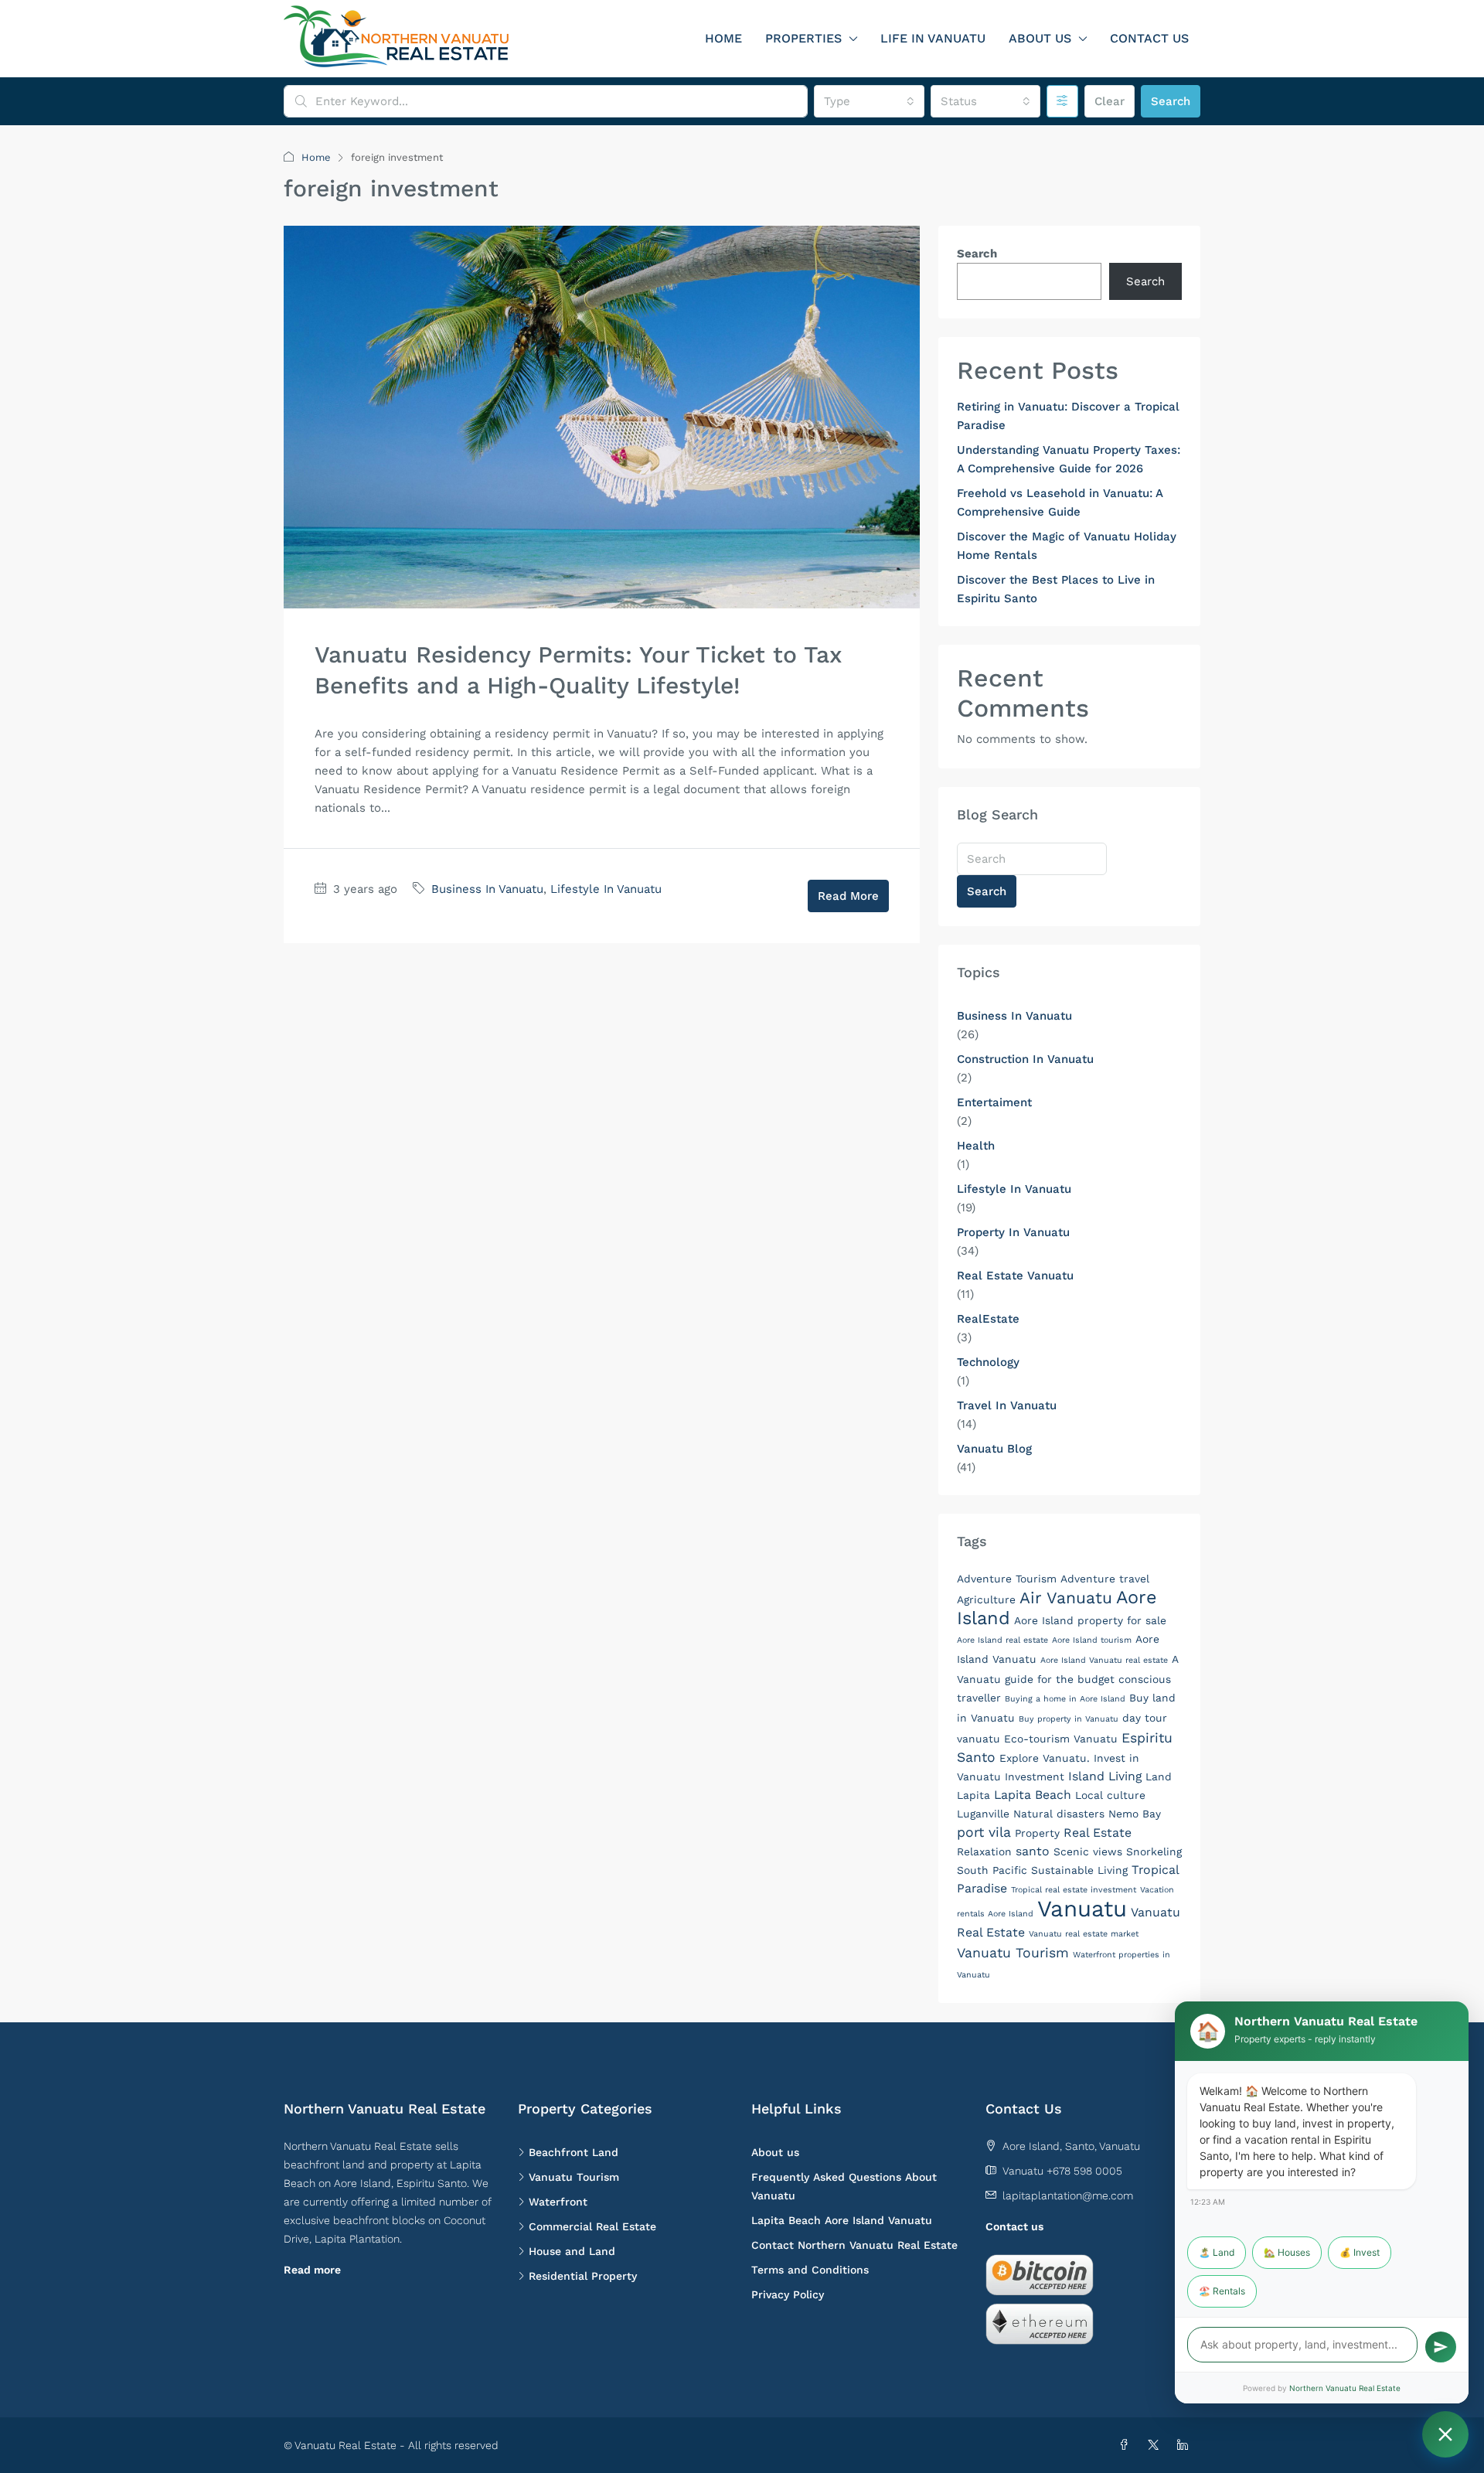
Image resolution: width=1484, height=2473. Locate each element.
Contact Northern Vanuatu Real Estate (854, 2245)
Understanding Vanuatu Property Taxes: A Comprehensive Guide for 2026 (1069, 459)
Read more (312, 2270)
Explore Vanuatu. (1045, 1758)
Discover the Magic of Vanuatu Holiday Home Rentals (1067, 546)
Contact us (1014, 2226)
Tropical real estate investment (1074, 1890)
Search (1171, 101)
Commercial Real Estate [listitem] (592, 2226)
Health (976, 1146)
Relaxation (984, 1851)
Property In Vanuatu (1013, 1232)
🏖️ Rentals (1222, 2291)
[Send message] (1441, 2347)
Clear (1110, 101)
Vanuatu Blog (994, 1449)
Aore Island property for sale (1090, 1620)
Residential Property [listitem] (583, 2276)
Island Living (1105, 1776)
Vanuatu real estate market (1084, 1934)
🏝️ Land (1217, 2252)
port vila (984, 1832)
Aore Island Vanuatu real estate (1104, 1660)
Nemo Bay (1135, 1814)
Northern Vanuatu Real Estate (1345, 2388)
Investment (1035, 1776)
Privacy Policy (788, 2294)
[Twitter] (1156, 2445)
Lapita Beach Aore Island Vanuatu (842, 2220)
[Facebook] (1127, 2445)
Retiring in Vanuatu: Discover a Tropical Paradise (1068, 416)
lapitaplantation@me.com (1068, 2195)
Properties (803, 38)
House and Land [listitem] (572, 2251)
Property (1037, 1833)
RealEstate (988, 1319)
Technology (988, 1362)
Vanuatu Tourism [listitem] (574, 2177)
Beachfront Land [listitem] (574, 2152)
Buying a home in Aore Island (1065, 1699)
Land (1159, 1776)
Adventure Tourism (1007, 1579)
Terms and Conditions (810, 2270)
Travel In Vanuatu (1007, 1405)
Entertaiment (994, 1102)
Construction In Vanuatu (1025, 1059)
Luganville (983, 1814)
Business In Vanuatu (487, 889)
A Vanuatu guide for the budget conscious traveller (1067, 1678)
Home (723, 38)
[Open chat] (1445, 2434)
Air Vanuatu (1066, 1598)
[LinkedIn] (1186, 2445)
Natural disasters (1059, 1814)
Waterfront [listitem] (558, 2202)
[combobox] (869, 101)
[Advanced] (1062, 101)
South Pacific (992, 1870)
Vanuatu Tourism (1013, 1953)
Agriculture (986, 1599)
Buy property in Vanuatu (1069, 1719)
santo (1033, 1851)
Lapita (973, 1795)
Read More (848, 896)
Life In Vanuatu (933, 38)
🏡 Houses (1287, 2252)
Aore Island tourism (1092, 1640)
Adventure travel (1105, 1579)
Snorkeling (1154, 1851)
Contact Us (1149, 38)
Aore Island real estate (1002, 1640)
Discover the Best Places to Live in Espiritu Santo (1056, 589)
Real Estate (1098, 1833)
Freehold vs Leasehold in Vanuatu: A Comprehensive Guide (1060, 502)
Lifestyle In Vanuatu (606, 889)
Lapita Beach (1033, 1795)
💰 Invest (1360, 2252)
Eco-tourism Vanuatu (1061, 1739)
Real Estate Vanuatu (1015, 1276)
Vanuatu (1082, 1909)
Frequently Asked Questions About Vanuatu (844, 2186)
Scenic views (1088, 1851)
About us (1040, 38)
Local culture (1110, 1795)
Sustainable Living (1079, 1870)
